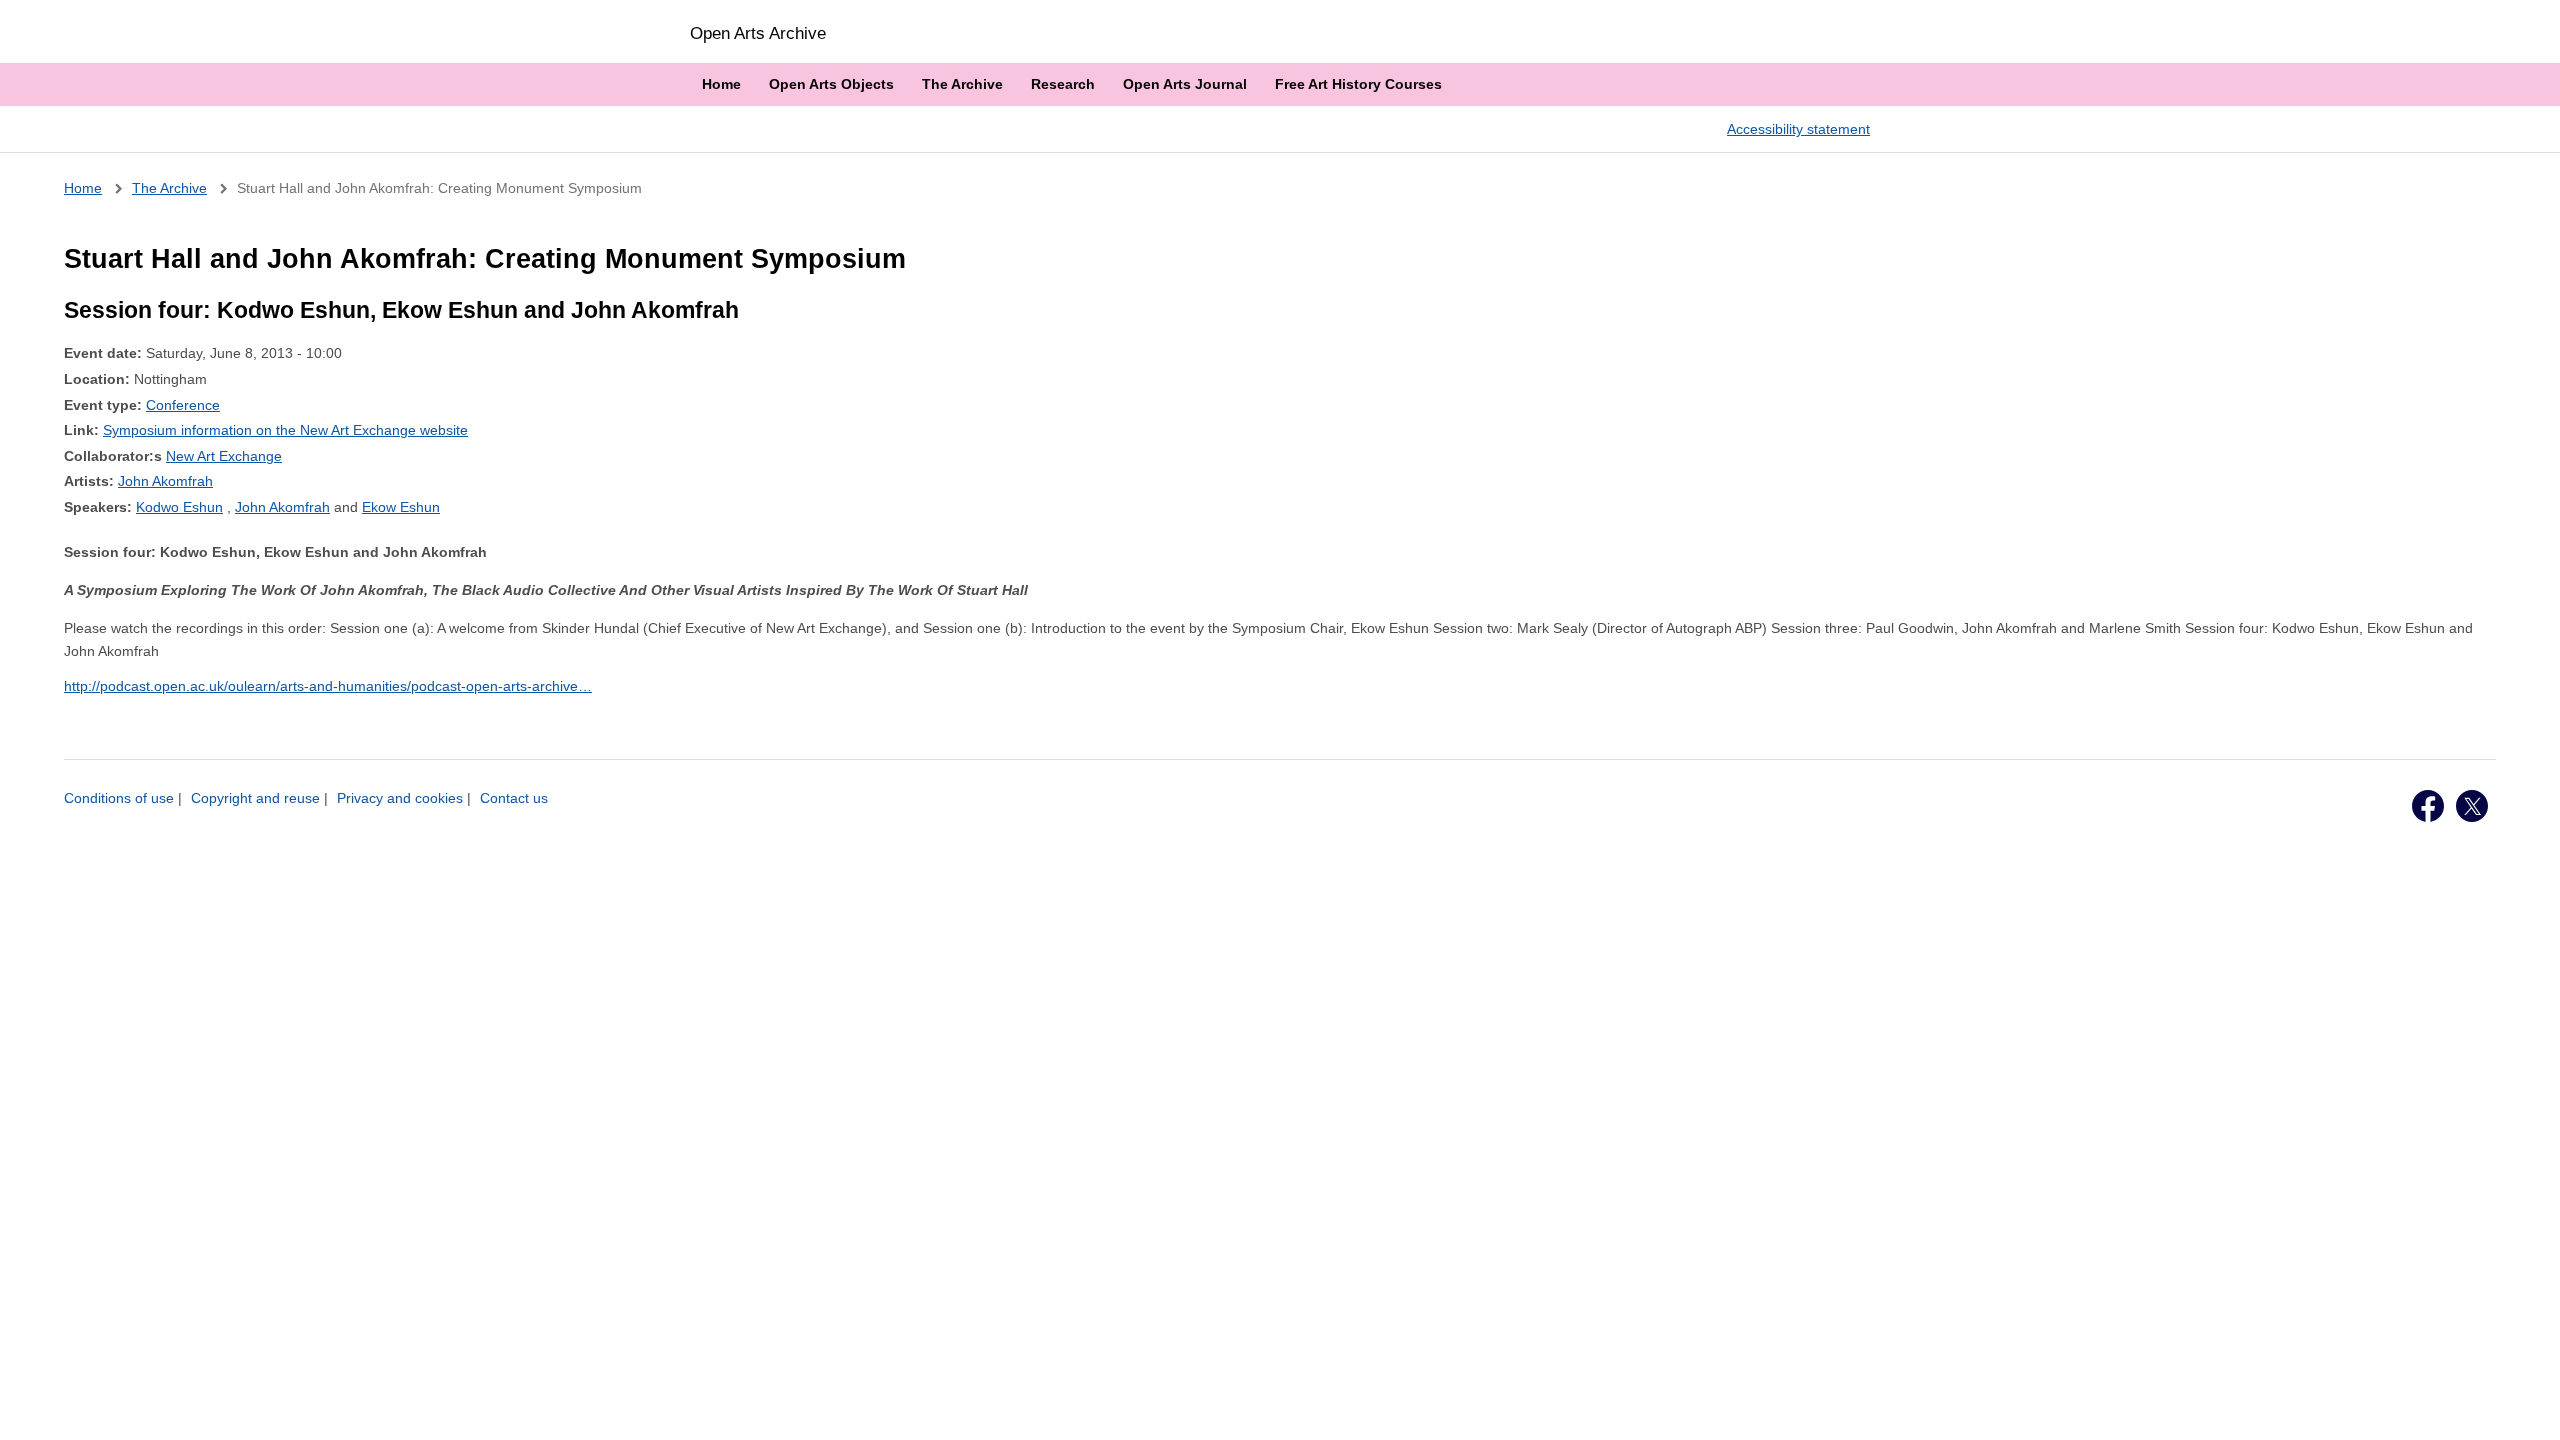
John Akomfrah (165, 481)
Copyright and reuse (255, 798)
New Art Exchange (224, 456)
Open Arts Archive (758, 33)
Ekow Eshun (401, 507)
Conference (183, 405)
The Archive (962, 84)
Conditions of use (119, 798)
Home (721, 84)
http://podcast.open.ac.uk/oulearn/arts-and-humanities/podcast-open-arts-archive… (328, 686)
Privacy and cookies (400, 798)
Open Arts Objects (831, 84)
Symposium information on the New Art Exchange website (285, 430)
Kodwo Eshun (179, 507)
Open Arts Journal (1185, 84)
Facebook (2428, 806)
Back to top (2526, 1403)
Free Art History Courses (1358, 84)
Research (1063, 84)
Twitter (2472, 806)
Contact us (514, 798)
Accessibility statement (1798, 129)
